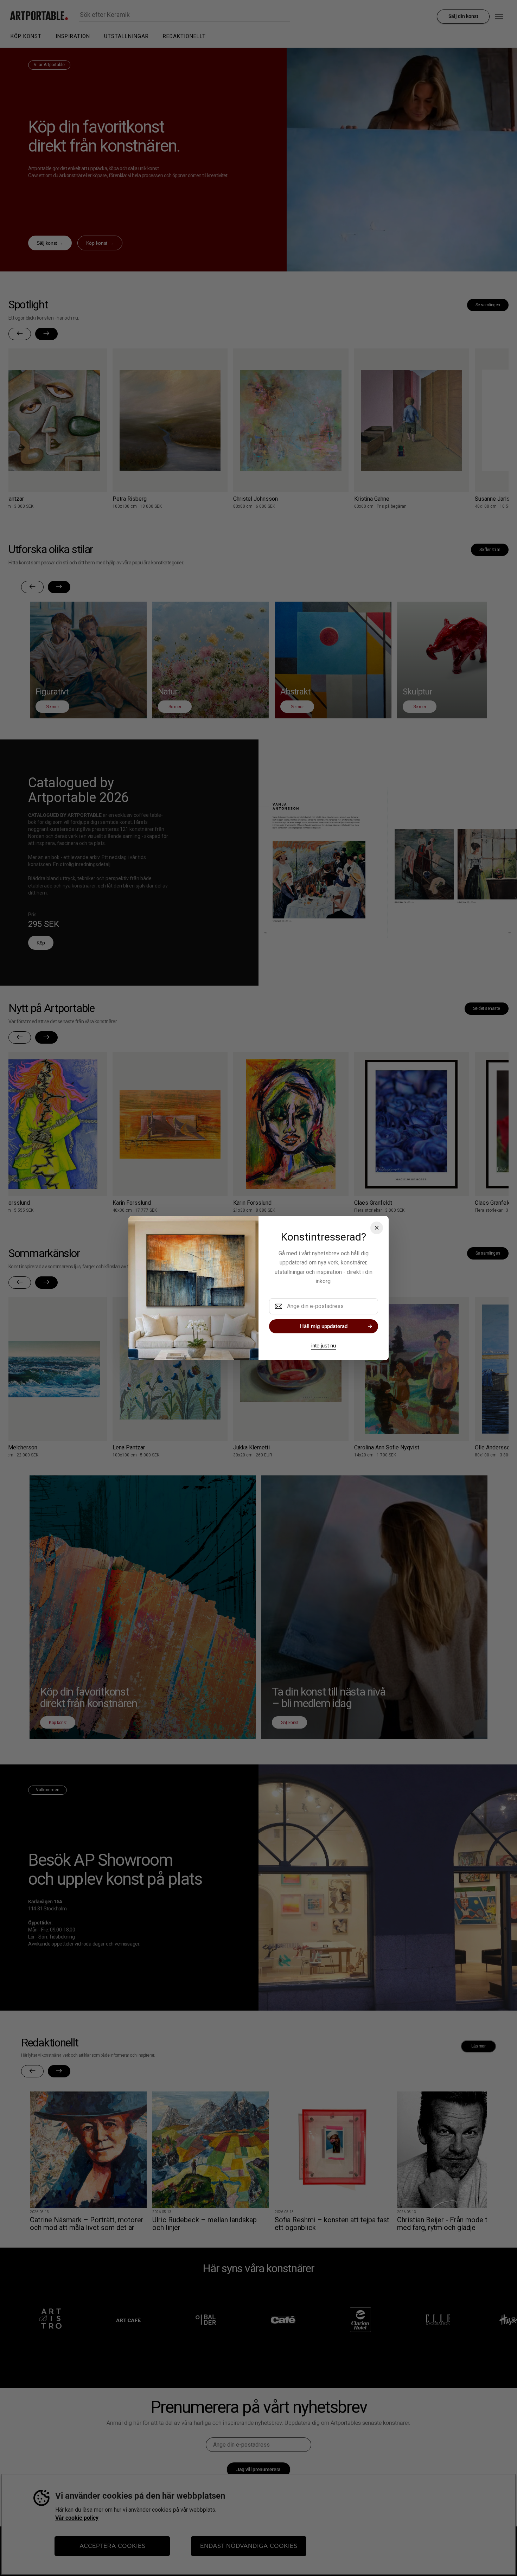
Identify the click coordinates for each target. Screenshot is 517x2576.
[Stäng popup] (377, 1228)
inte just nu (324, 1345)
